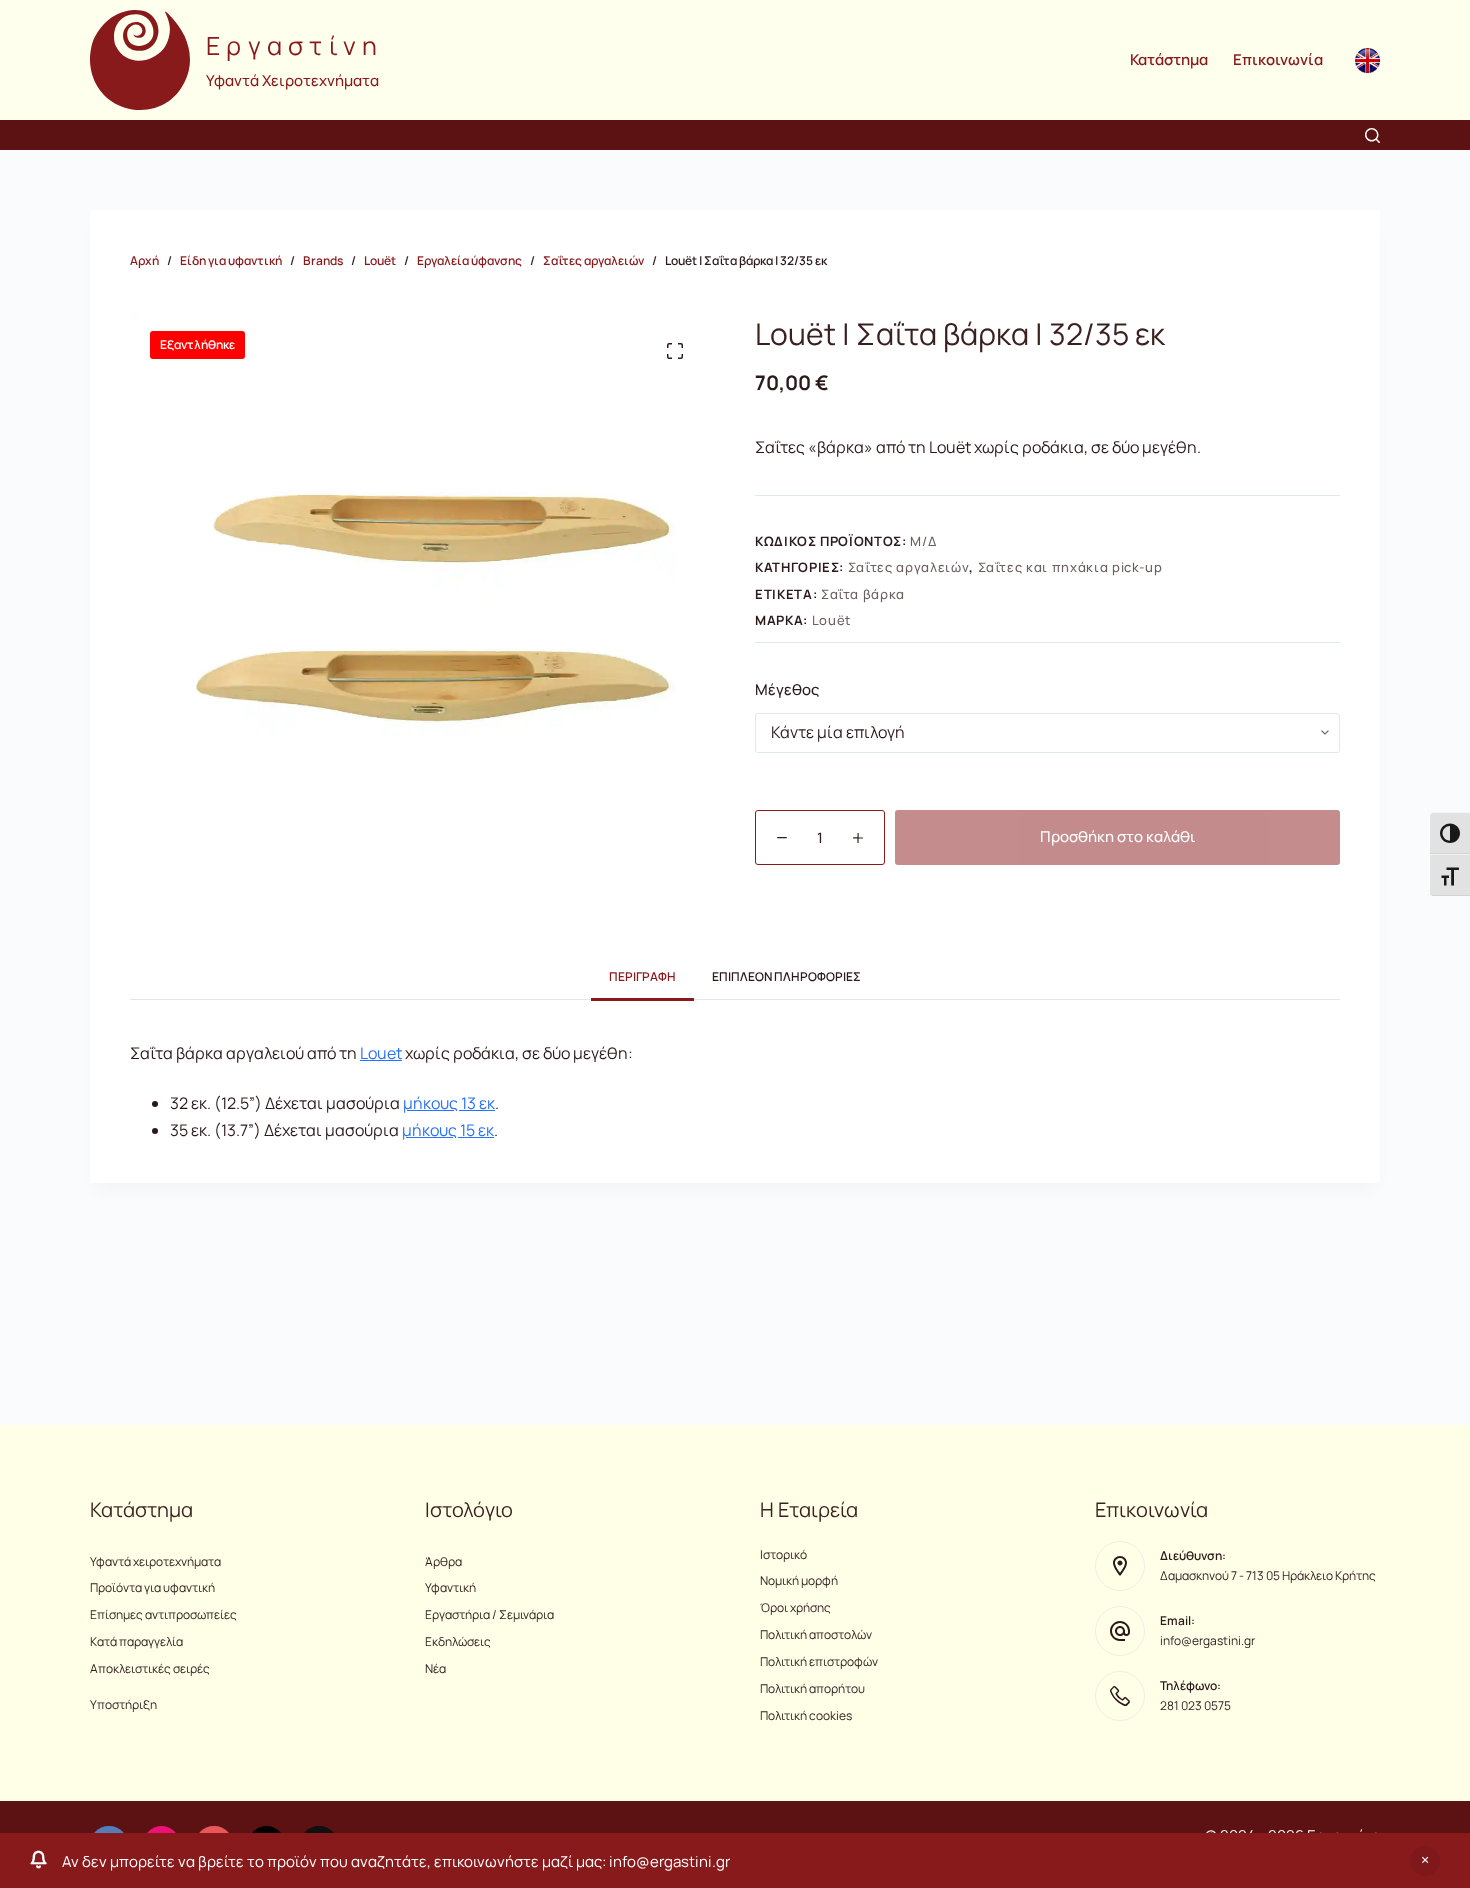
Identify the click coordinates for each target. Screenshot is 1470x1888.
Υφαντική (450, 1587)
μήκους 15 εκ (448, 1130)
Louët (831, 620)
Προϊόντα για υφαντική (152, 1587)
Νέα (435, 1668)
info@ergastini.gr (1207, 1640)
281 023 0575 (1195, 1705)
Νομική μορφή (799, 1580)
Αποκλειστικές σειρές (150, 1668)
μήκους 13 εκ (449, 1103)
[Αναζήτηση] (1372, 135)
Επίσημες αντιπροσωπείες (163, 1614)
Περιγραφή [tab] (642, 976)
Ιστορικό (783, 1554)
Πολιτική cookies (806, 1715)
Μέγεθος (787, 689)
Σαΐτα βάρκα (863, 594)
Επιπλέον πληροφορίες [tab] (786, 976)
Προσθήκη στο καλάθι (1118, 836)
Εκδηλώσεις (458, 1641)
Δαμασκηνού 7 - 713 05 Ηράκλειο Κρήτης (1268, 1575)
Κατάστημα (1169, 59)
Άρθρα (443, 1561)
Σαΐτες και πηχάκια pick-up (1070, 567)
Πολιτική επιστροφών (819, 1661)
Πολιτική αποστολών (816, 1634)
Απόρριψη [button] (1425, 1861)
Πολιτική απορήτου (812, 1688)
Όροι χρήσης (795, 1607)
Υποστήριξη (123, 1704)
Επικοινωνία (1278, 59)
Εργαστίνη (294, 45)
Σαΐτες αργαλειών (908, 567)
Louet (381, 1053)
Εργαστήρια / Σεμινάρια (489, 1614)
